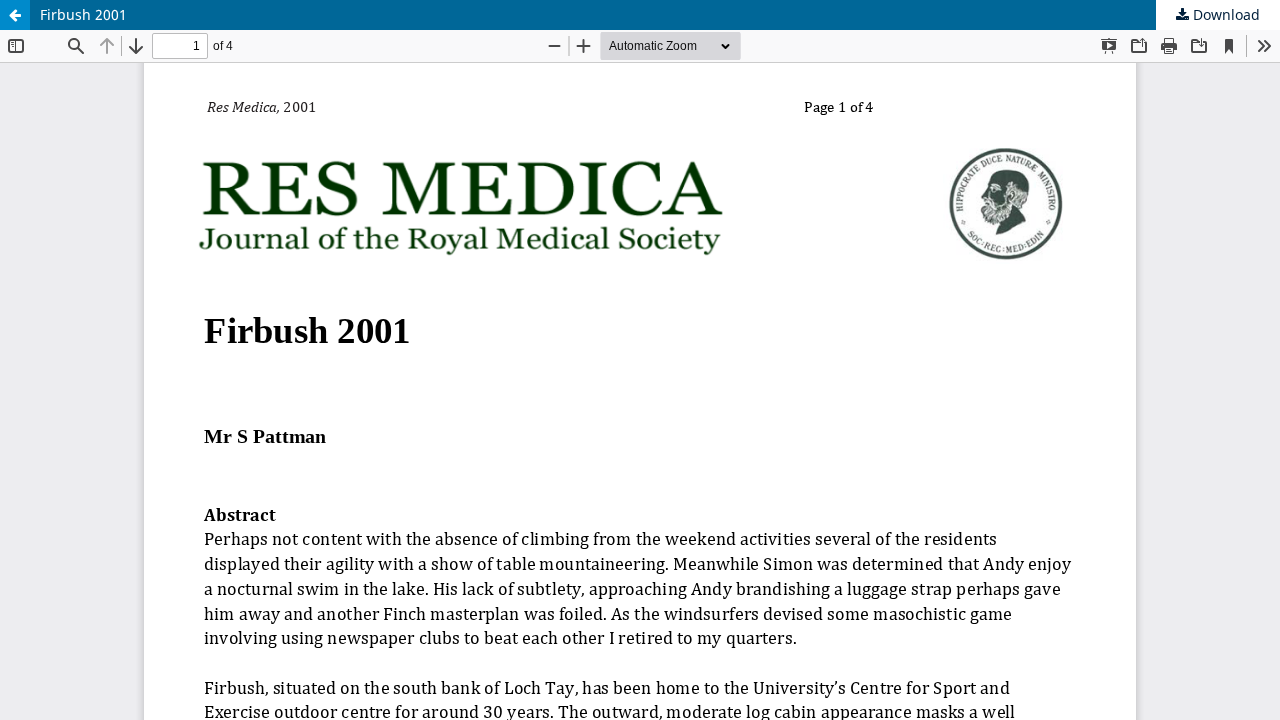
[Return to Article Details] (15, 15)
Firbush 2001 (83, 14)
